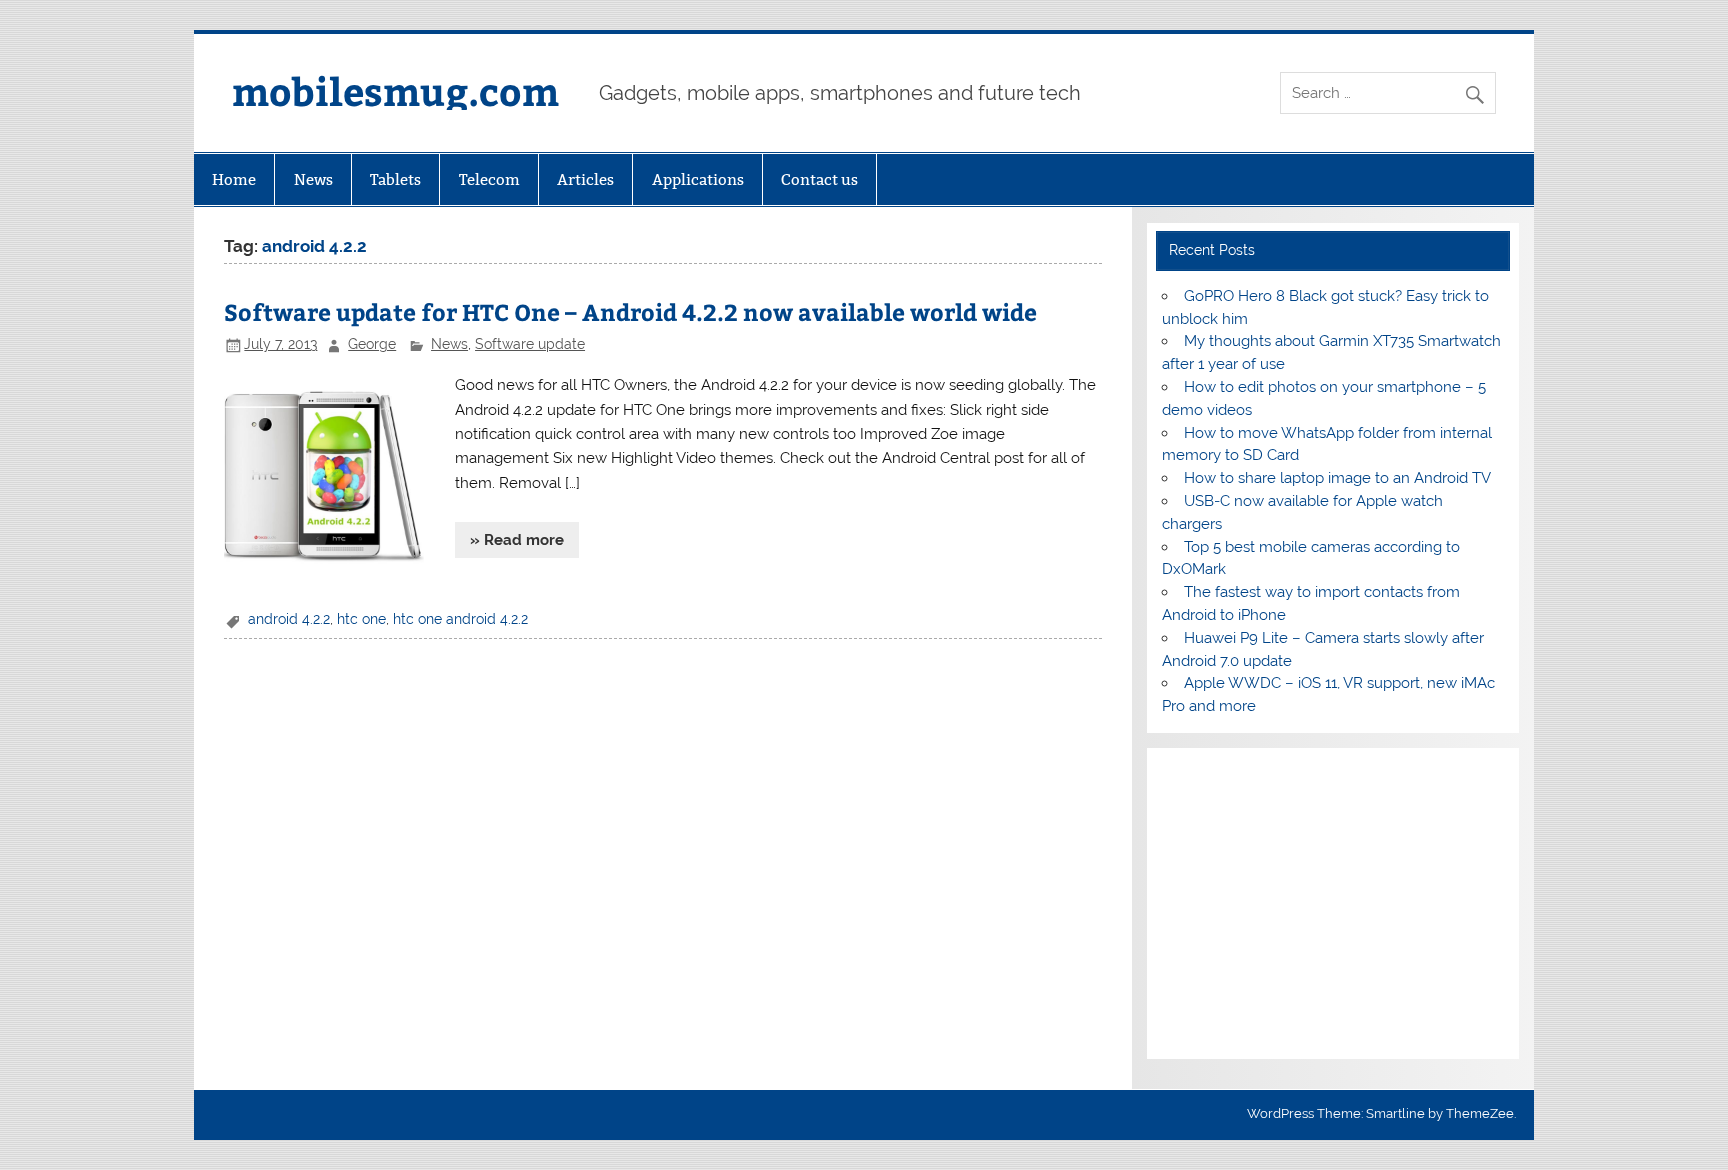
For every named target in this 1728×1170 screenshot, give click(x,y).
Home (234, 179)
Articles (585, 179)
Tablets (395, 179)
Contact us (819, 179)
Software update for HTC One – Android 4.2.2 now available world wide (630, 311)
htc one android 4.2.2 (460, 619)
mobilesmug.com (395, 90)
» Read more (517, 540)
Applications (698, 179)
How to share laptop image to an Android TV (1337, 478)
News (313, 179)
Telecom (489, 179)
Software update (530, 344)
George (372, 344)
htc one (361, 619)
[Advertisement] (1332, 904)
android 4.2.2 (289, 619)
